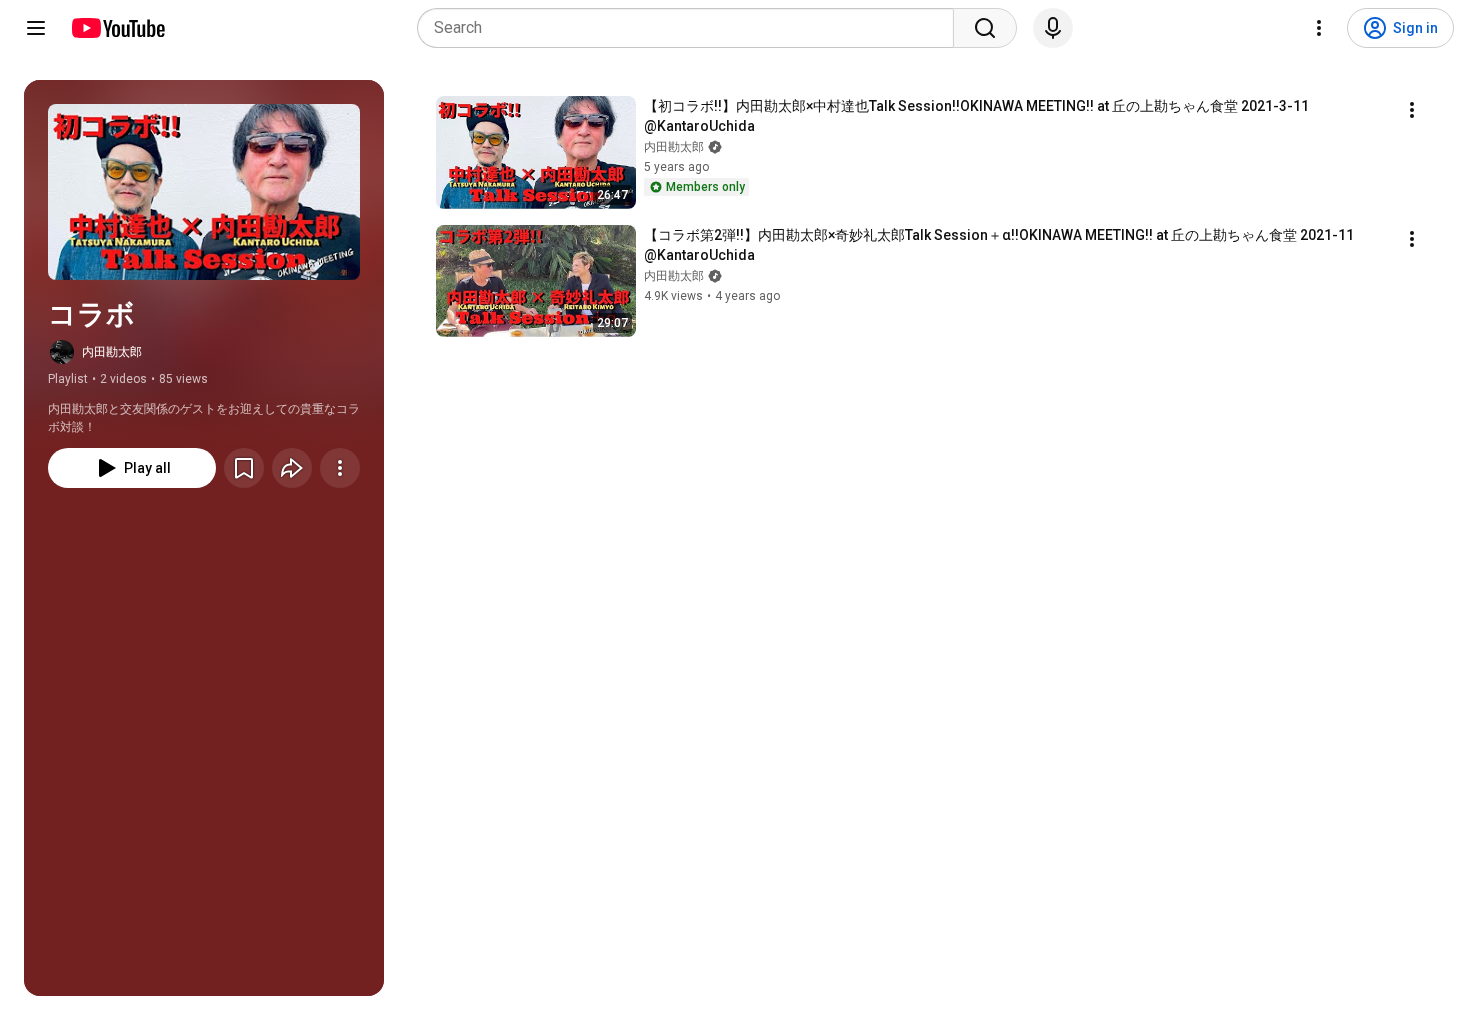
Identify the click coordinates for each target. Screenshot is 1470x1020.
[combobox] (691, 28)
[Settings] (1319, 28)
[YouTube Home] (117, 28)
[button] (204, 192)
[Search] (985, 28)
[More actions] (340, 468)
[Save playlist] (244, 468)
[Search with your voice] (1053, 28)
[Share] (292, 468)
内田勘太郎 (112, 352)
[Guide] (36, 28)
